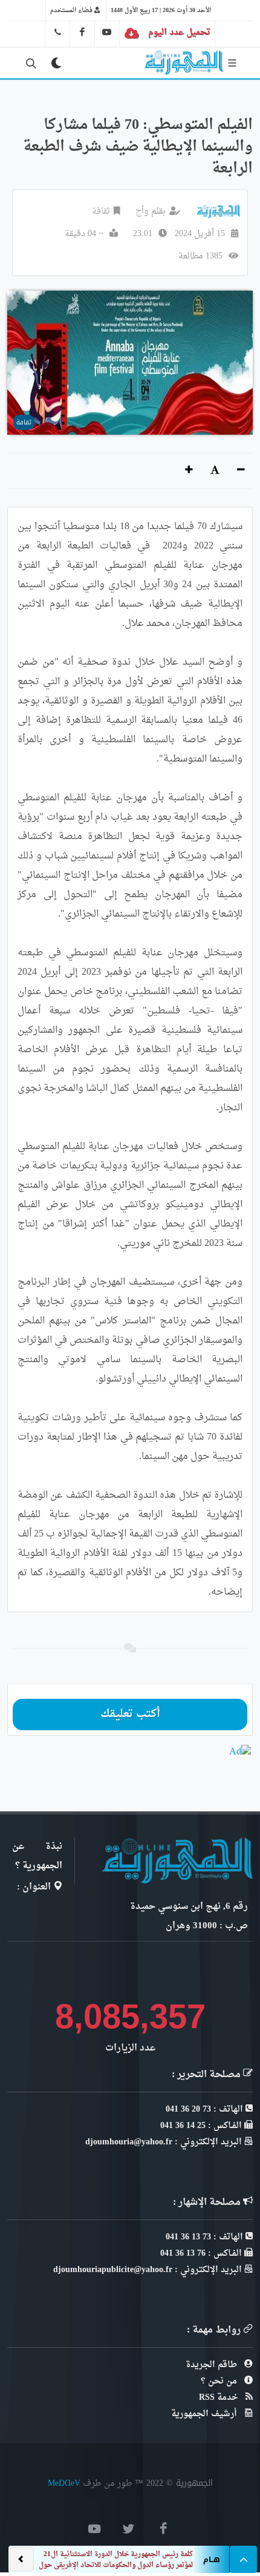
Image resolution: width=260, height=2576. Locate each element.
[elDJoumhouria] (107, 32)
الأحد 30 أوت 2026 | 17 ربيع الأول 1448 (161, 10)
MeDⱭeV (64, 2483)
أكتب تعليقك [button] (130, 1714)
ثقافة (101, 212)
